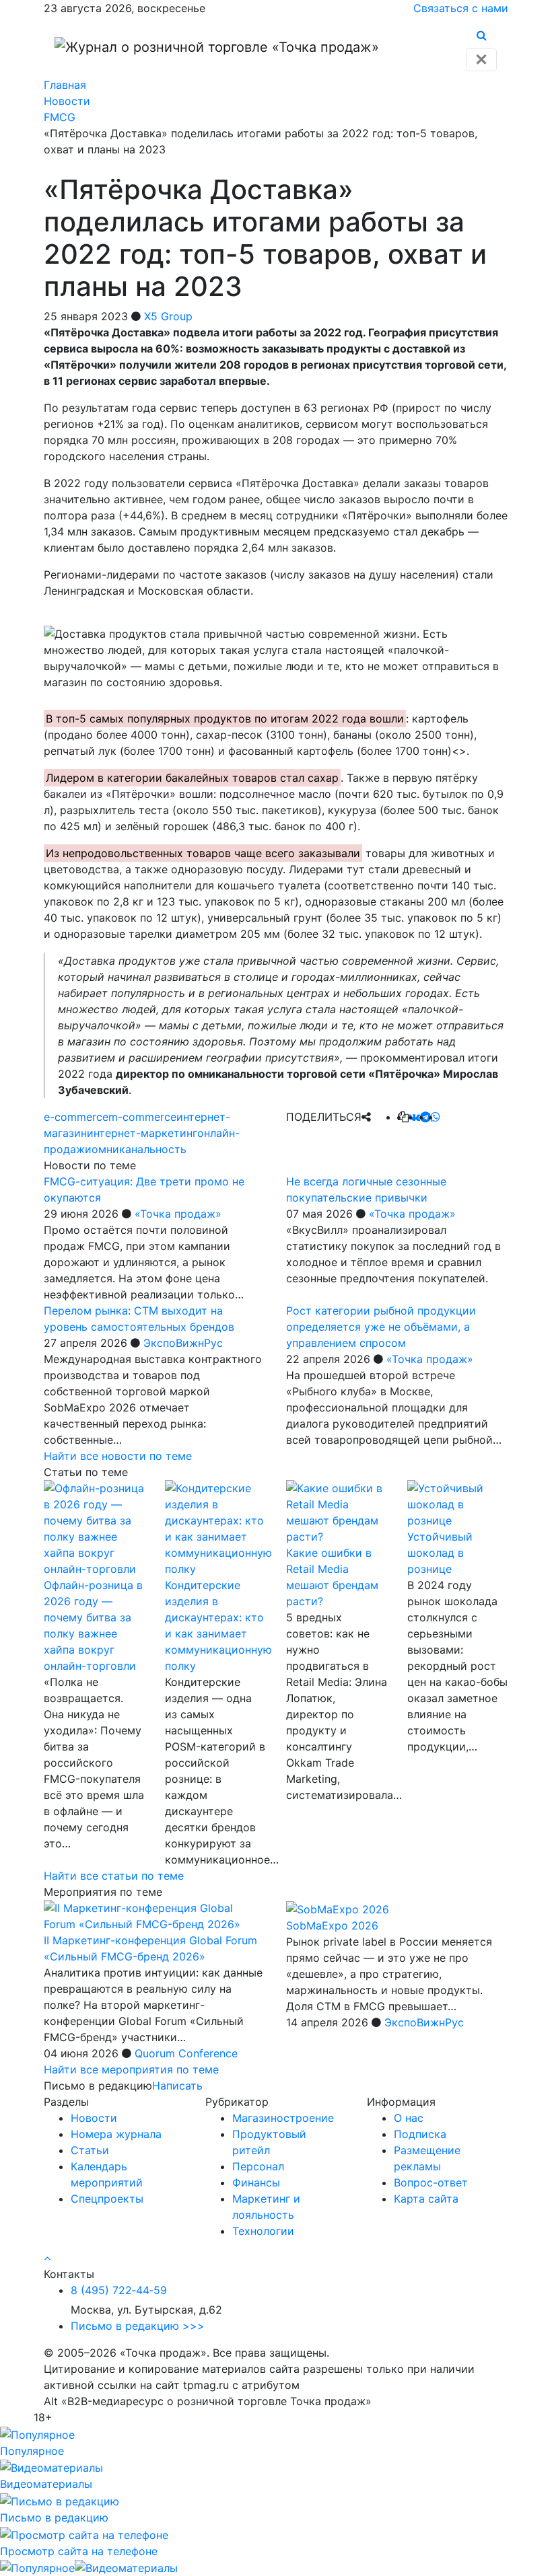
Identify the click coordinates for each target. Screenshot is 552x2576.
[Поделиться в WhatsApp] (436, 1117)
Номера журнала (116, 2134)
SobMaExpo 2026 (332, 1925)
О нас (409, 2118)
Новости (94, 2118)
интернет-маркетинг (142, 1133)
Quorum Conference (186, 2053)
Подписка (420, 2134)
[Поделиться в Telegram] (425, 1117)
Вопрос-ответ (431, 2182)
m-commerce (142, 1117)
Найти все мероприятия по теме (131, 2069)
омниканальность (139, 1149)
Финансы (256, 2182)
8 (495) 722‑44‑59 (119, 2290)
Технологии (263, 2231)
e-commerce (76, 1117)
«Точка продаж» (178, 1214)
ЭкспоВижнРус (183, 1343)
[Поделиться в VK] (414, 1117)
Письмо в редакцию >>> (138, 2326)
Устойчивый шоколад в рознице (440, 1553)
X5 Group (168, 316)
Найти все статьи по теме (114, 1876)
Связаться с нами (461, 8)
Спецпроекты (107, 2199)
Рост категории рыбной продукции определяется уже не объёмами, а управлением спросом (381, 1327)
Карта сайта (426, 2199)
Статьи (90, 2150)
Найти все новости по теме (118, 1456)
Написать (177, 2086)
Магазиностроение (283, 2118)
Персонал (258, 2166)
